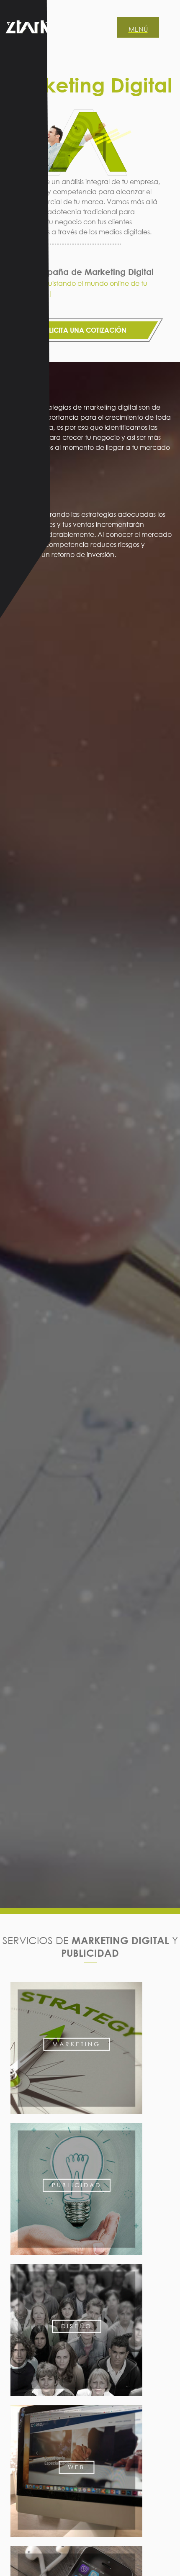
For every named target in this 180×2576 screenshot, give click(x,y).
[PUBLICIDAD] (76, 2259)
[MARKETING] (76, 2118)
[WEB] (76, 2541)
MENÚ (138, 29)
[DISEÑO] (76, 2400)
